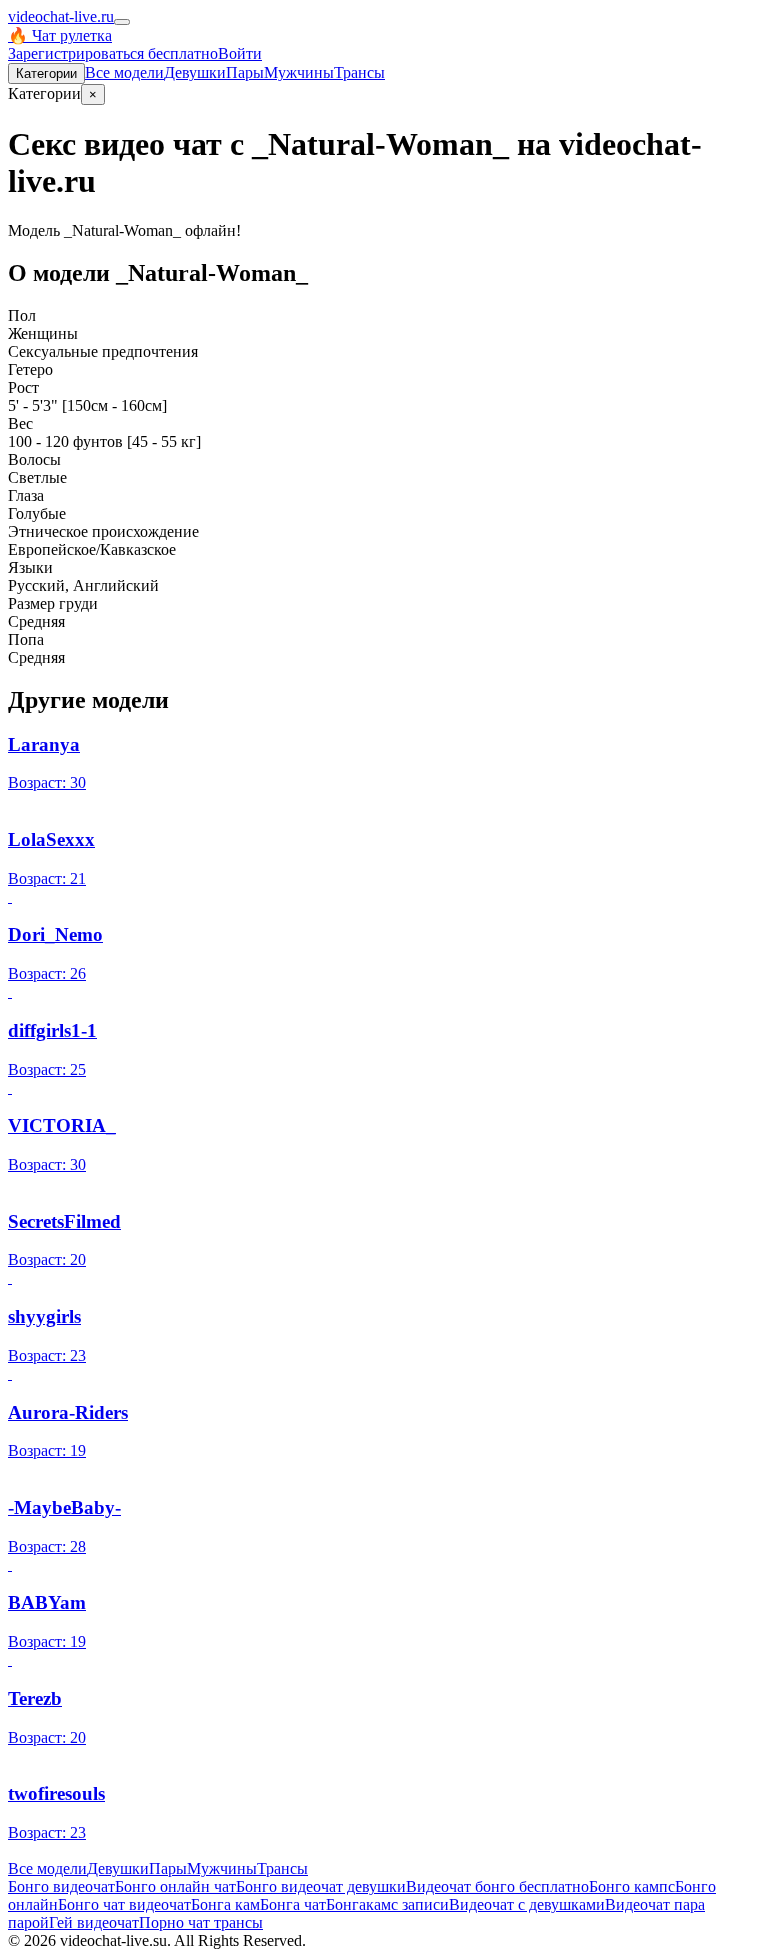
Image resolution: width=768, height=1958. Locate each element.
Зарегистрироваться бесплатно (113, 53)
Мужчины (299, 72)
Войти (240, 53)
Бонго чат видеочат (124, 1904)
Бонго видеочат (61, 1886)
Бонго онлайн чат (175, 1886)
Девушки (195, 72)
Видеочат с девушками (527, 1904)
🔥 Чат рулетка (60, 35)
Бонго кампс (632, 1886)
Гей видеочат (94, 1922)
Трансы (359, 72)
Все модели (47, 1868)
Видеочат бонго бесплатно (497, 1886)
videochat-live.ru (61, 16)
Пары (245, 72)
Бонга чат (293, 1904)
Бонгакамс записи (387, 1904)
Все (124, 72)
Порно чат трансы (201, 1922)
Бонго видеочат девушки (321, 1886)
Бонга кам (225, 1904)
